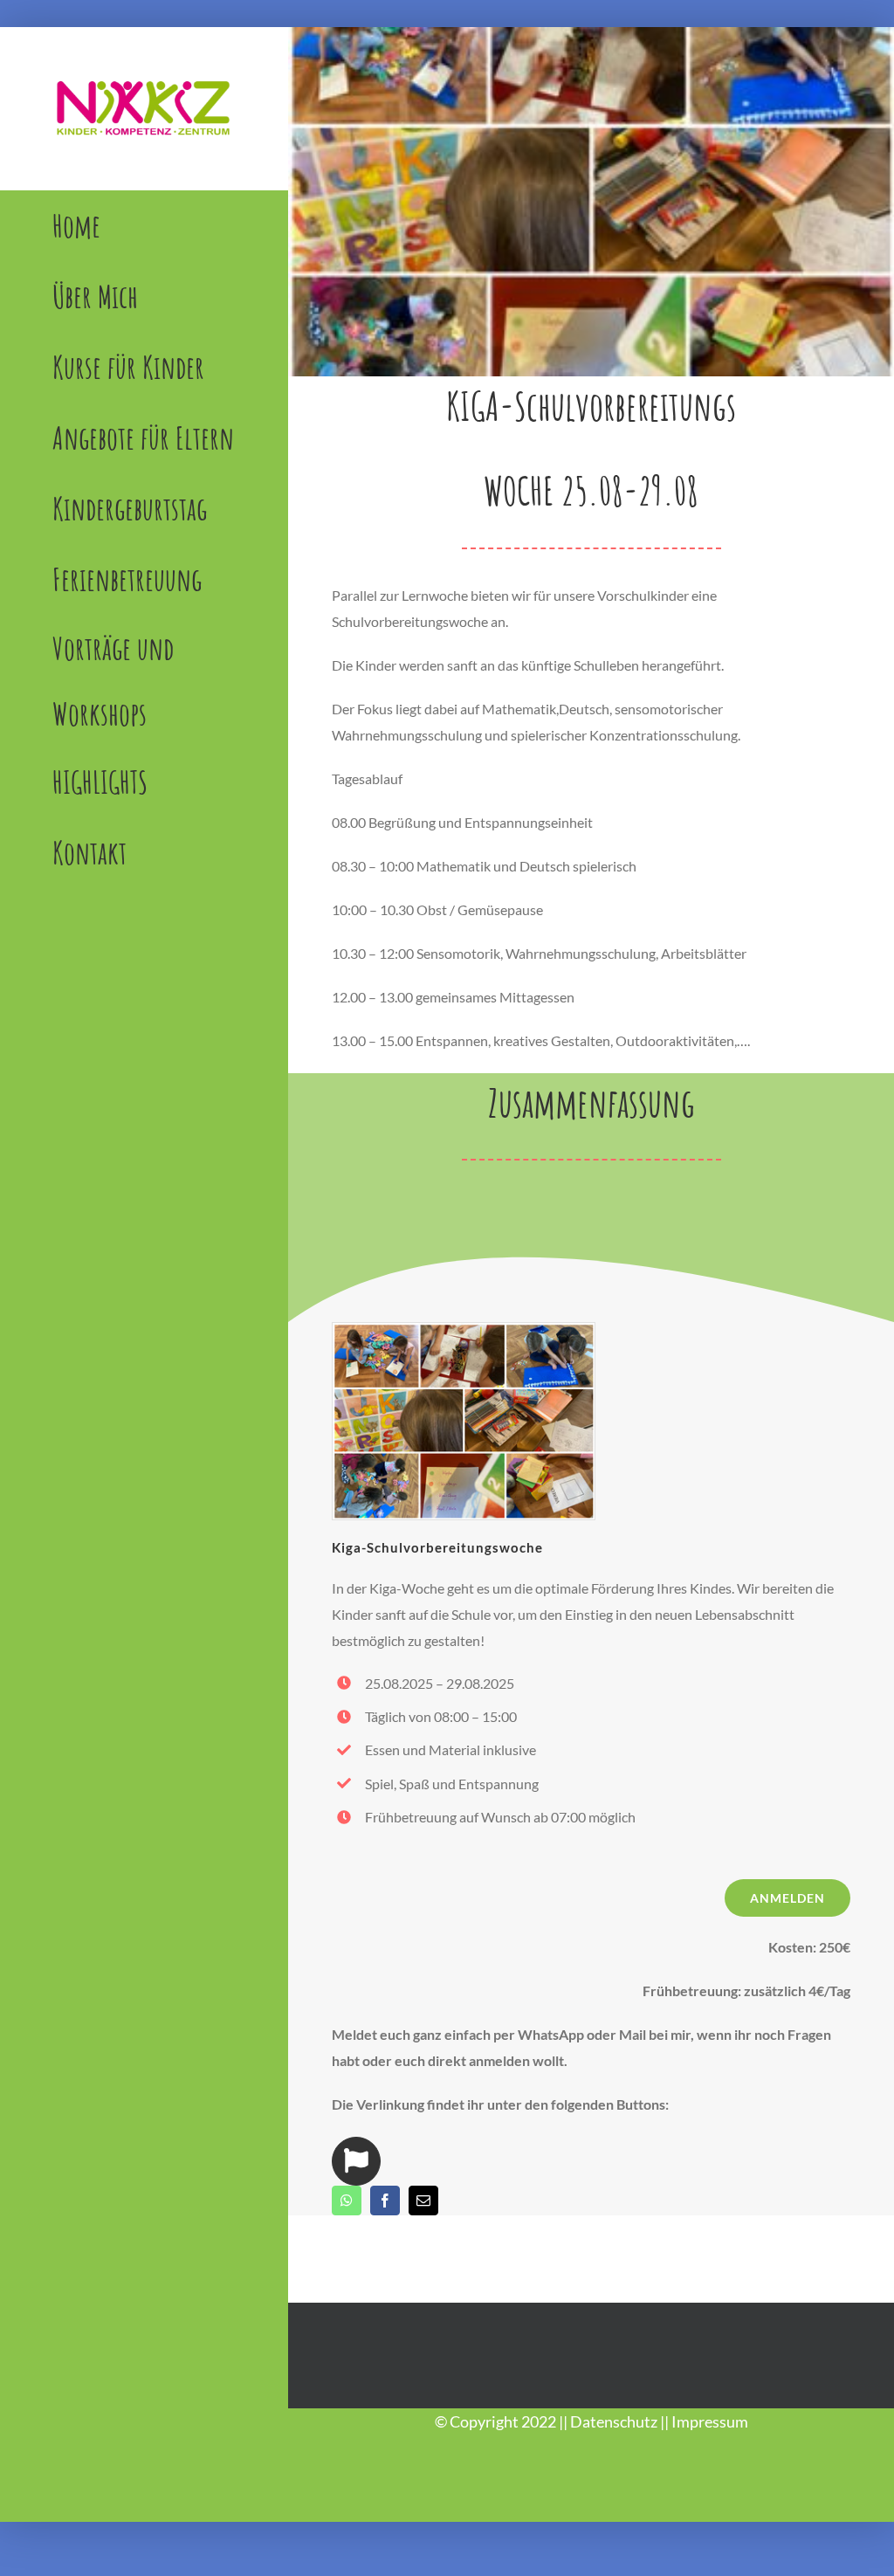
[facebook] (385, 2201)
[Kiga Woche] (464, 1329)
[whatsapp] (347, 2201)
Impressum (710, 2421)
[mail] (423, 2201)
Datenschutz (614, 2421)
